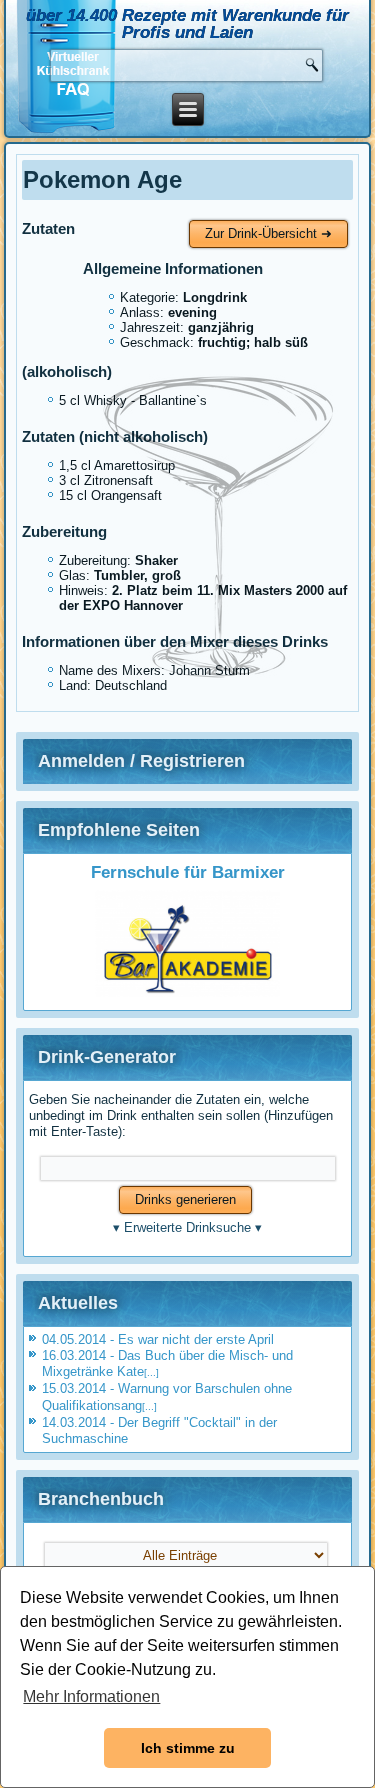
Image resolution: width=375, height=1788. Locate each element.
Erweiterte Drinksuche (187, 1227)
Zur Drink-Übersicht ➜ (268, 233)
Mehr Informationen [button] (91, 1696)
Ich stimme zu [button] (188, 1748)
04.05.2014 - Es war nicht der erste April (158, 1339)
